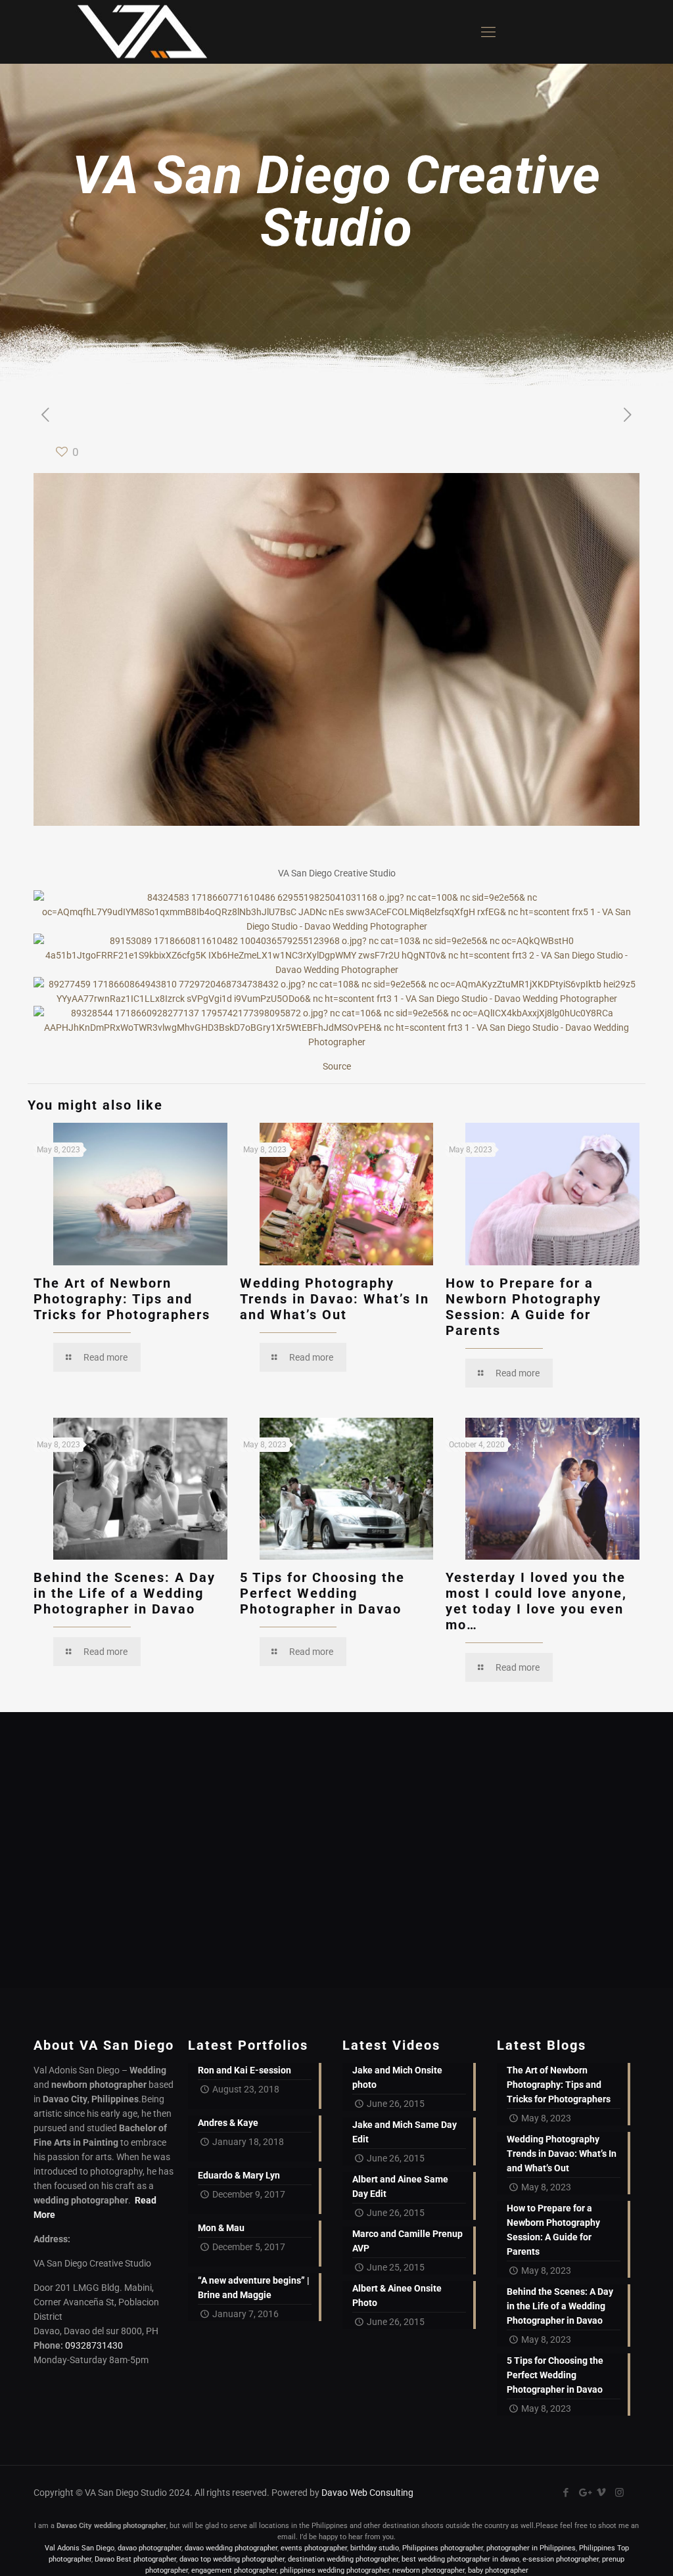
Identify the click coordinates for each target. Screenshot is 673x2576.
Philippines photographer (443, 2548)
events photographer (314, 2548)
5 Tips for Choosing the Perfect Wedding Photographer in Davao (322, 1593)
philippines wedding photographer (335, 2570)
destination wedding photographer (343, 2559)
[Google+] (584, 2493)
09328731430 (94, 2345)
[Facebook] (566, 2493)
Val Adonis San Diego (80, 2548)
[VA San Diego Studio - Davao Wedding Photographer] (137, 32)
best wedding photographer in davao (460, 2559)
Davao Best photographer (135, 2559)
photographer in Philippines (531, 2548)
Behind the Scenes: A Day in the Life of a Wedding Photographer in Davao (125, 1593)
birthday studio (375, 2548)
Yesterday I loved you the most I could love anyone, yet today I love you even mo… (536, 1601)
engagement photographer (234, 2570)
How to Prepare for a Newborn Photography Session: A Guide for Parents (523, 1307)
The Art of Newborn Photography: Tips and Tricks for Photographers (122, 1299)
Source (337, 1066)
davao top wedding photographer (232, 2559)
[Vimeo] (602, 2493)
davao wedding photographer (231, 2548)
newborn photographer (429, 2570)
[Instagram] (619, 2493)
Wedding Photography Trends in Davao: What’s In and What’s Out (335, 1299)
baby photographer (498, 2570)
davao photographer (150, 2548)
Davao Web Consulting (367, 2493)
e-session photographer (561, 2559)
